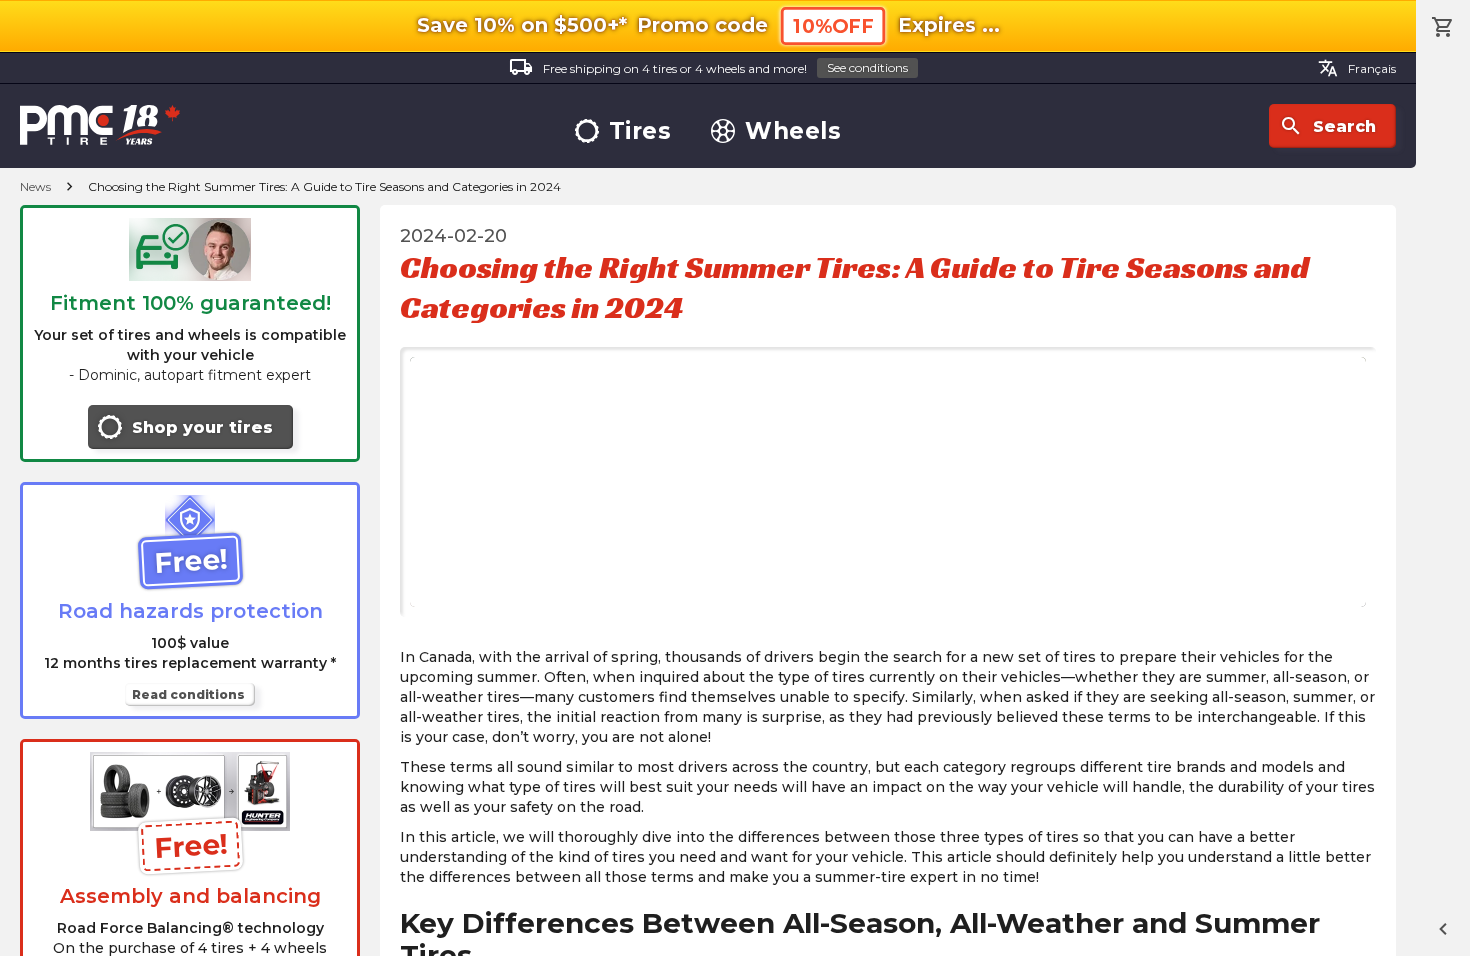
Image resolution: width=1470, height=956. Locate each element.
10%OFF (833, 26)
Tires (640, 131)
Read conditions (188, 694)
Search (1327, 126)
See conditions (867, 67)
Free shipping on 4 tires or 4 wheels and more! (708, 67)
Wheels (793, 131)
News (35, 186)
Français (1357, 68)
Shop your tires (202, 427)
